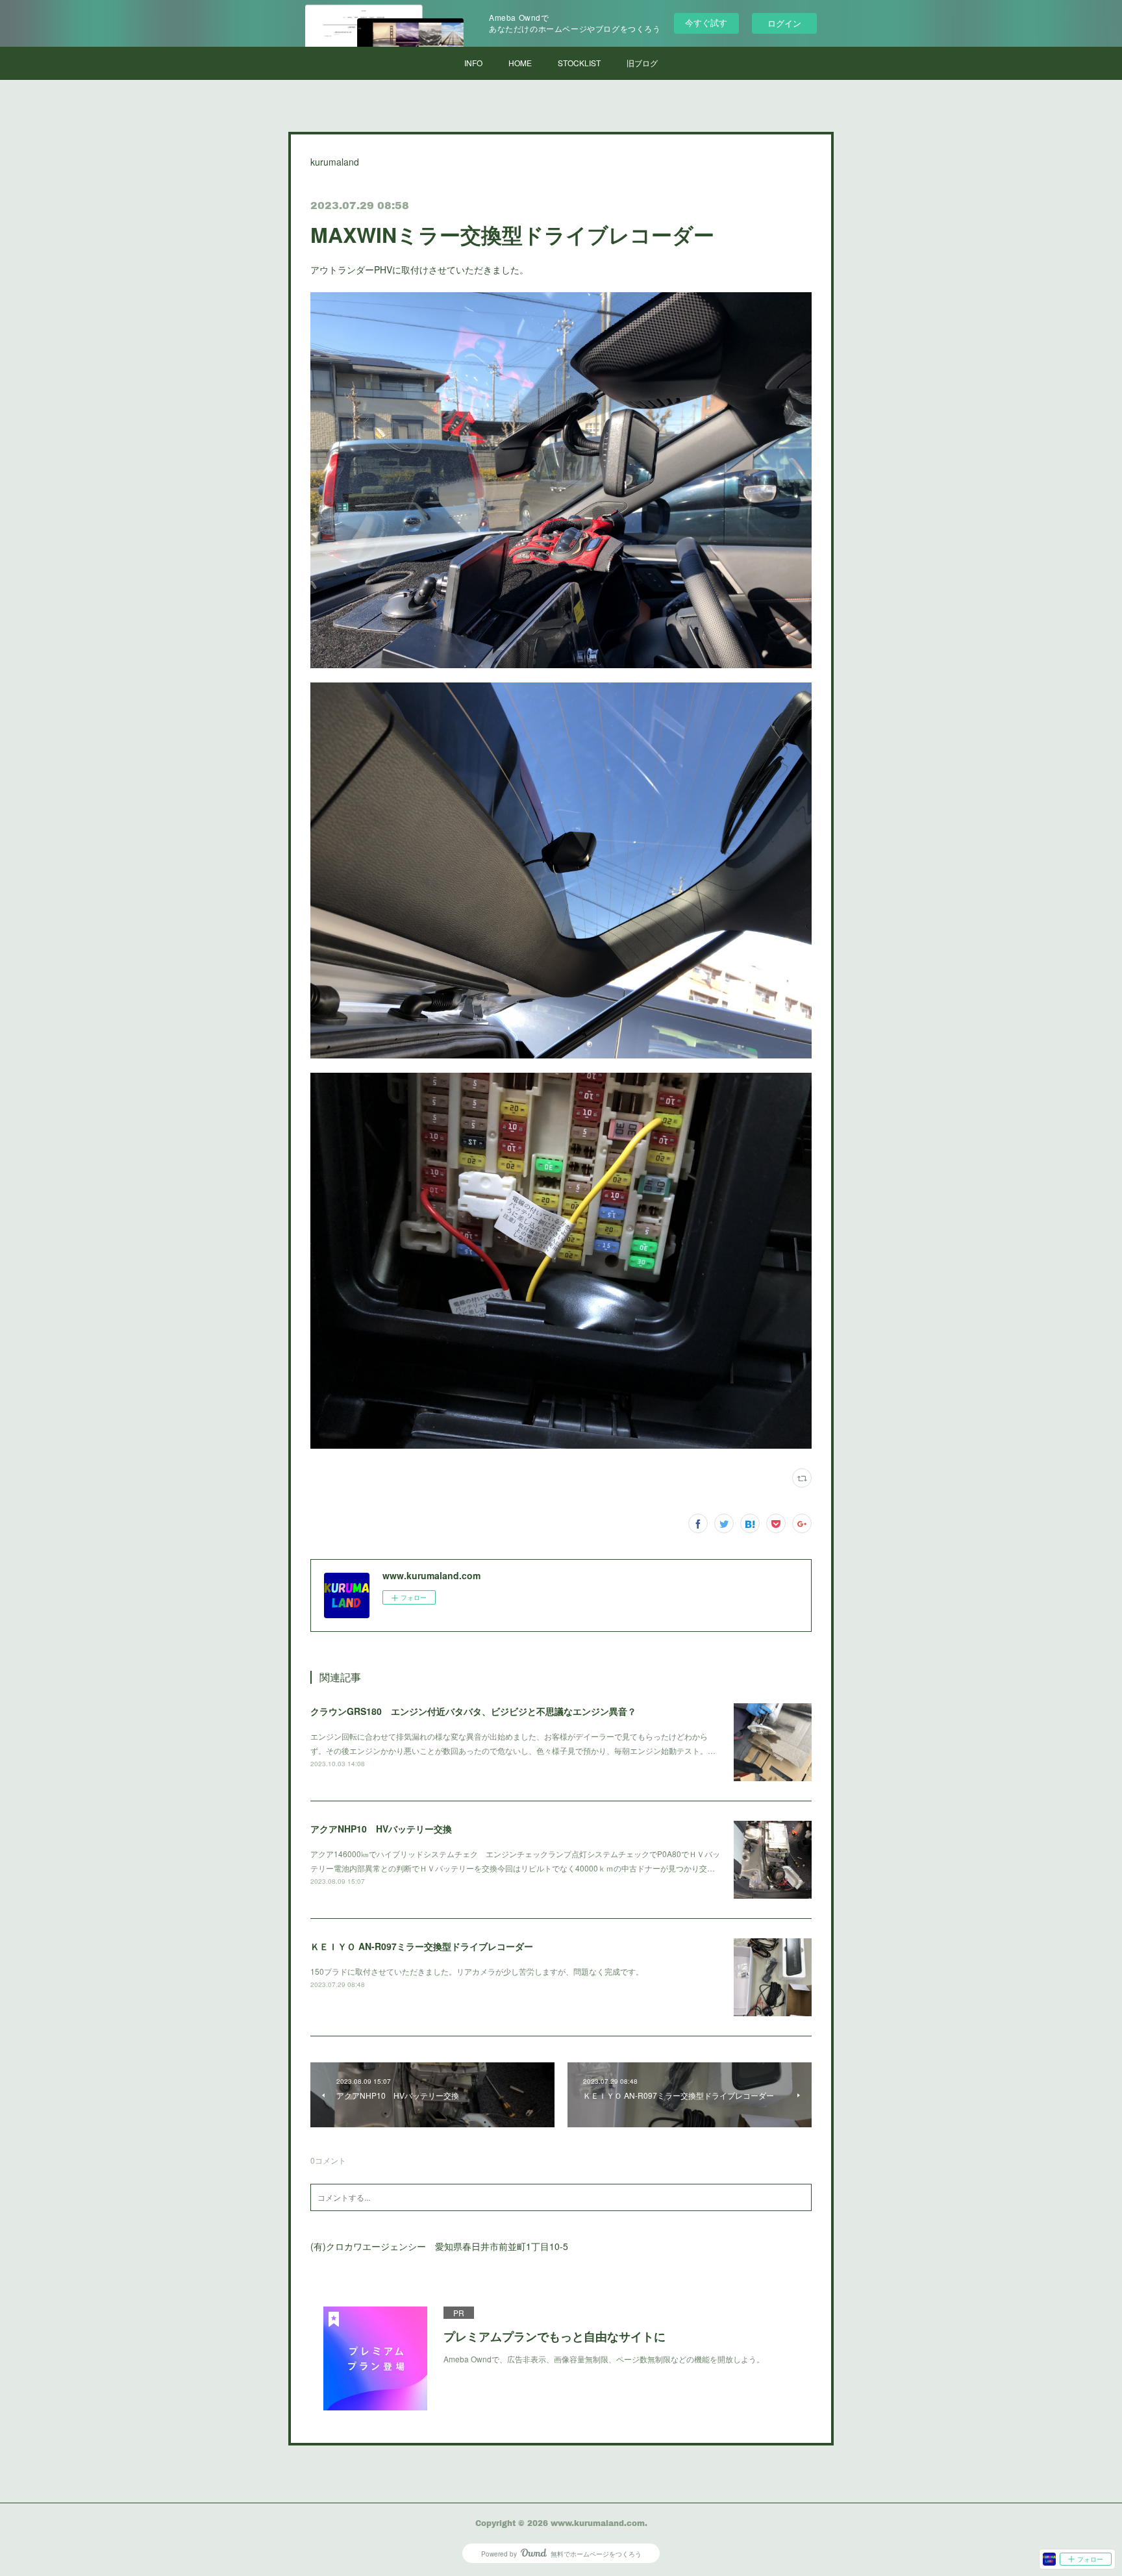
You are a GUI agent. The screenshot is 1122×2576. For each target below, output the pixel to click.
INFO (473, 63)
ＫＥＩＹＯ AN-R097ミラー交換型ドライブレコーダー (422, 1946)
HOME (520, 63)
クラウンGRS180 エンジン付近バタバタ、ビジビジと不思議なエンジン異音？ (473, 1711)
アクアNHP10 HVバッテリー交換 (381, 1829)
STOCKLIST (579, 63)
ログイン (784, 23)
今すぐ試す (706, 22)
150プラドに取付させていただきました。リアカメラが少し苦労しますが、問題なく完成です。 (477, 1971)
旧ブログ (642, 63)
